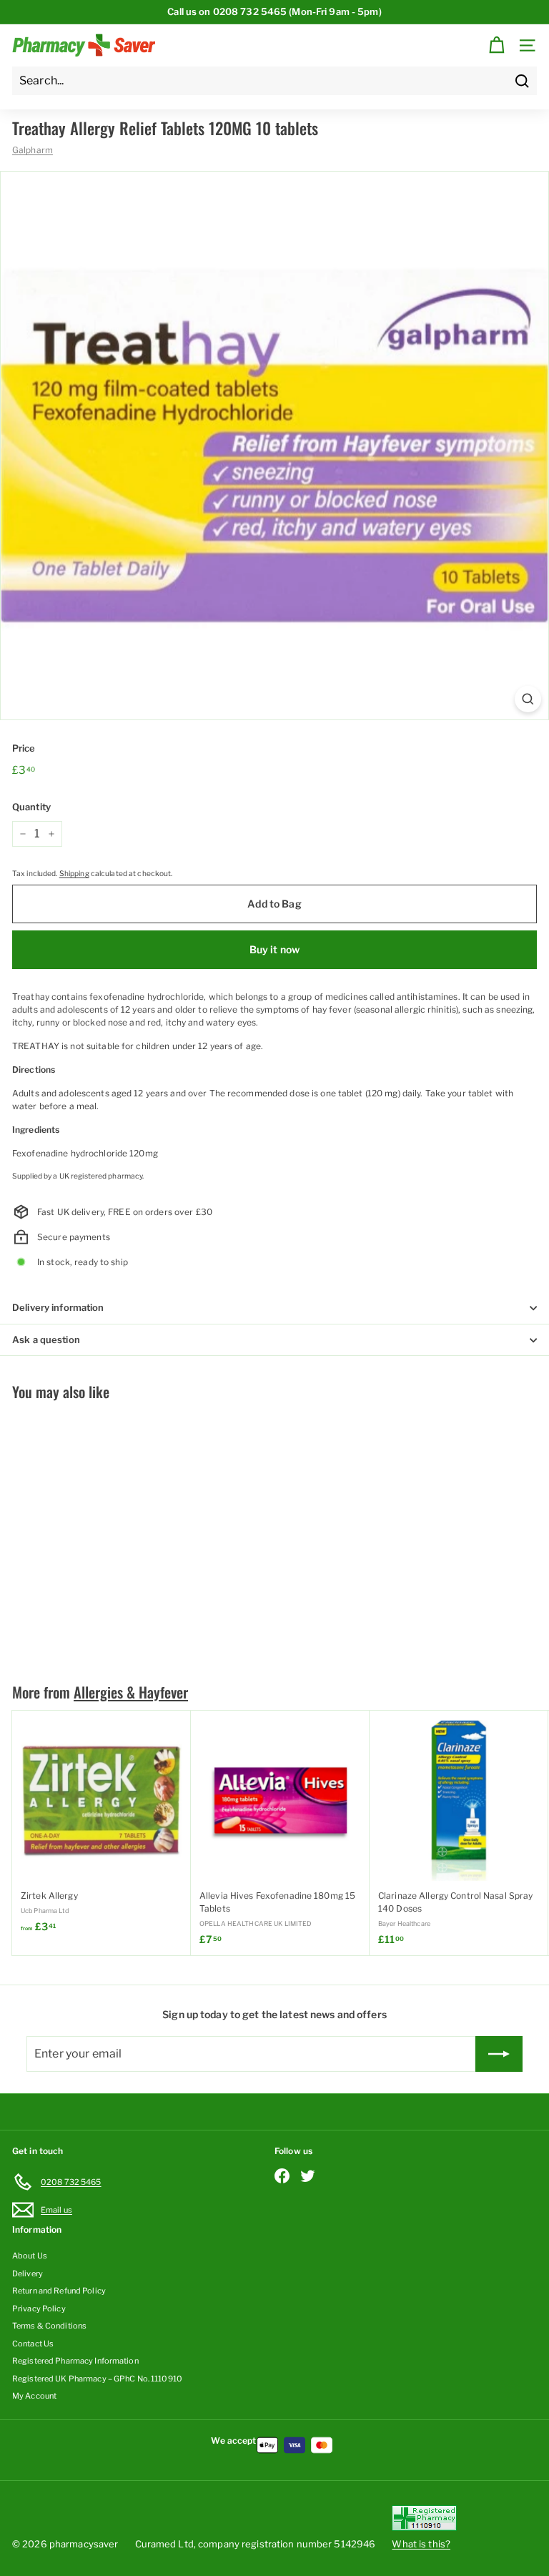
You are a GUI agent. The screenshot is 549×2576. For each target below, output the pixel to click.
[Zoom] (528, 699)
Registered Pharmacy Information (75, 2361)
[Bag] (496, 45)
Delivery (28, 2273)
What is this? (421, 2544)
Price (24, 748)
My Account (34, 2396)
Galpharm (33, 150)
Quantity (31, 807)
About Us (30, 2256)
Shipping (74, 874)
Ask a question (46, 1339)
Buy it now (274, 949)
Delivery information (58, 1307)
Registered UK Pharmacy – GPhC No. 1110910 (97, 2379)
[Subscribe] (499, 2054)
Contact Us (33, 2344)
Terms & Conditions (49, 2326)
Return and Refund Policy (59, 2291)
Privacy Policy (39, 2309)
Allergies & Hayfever (131, 1692)
